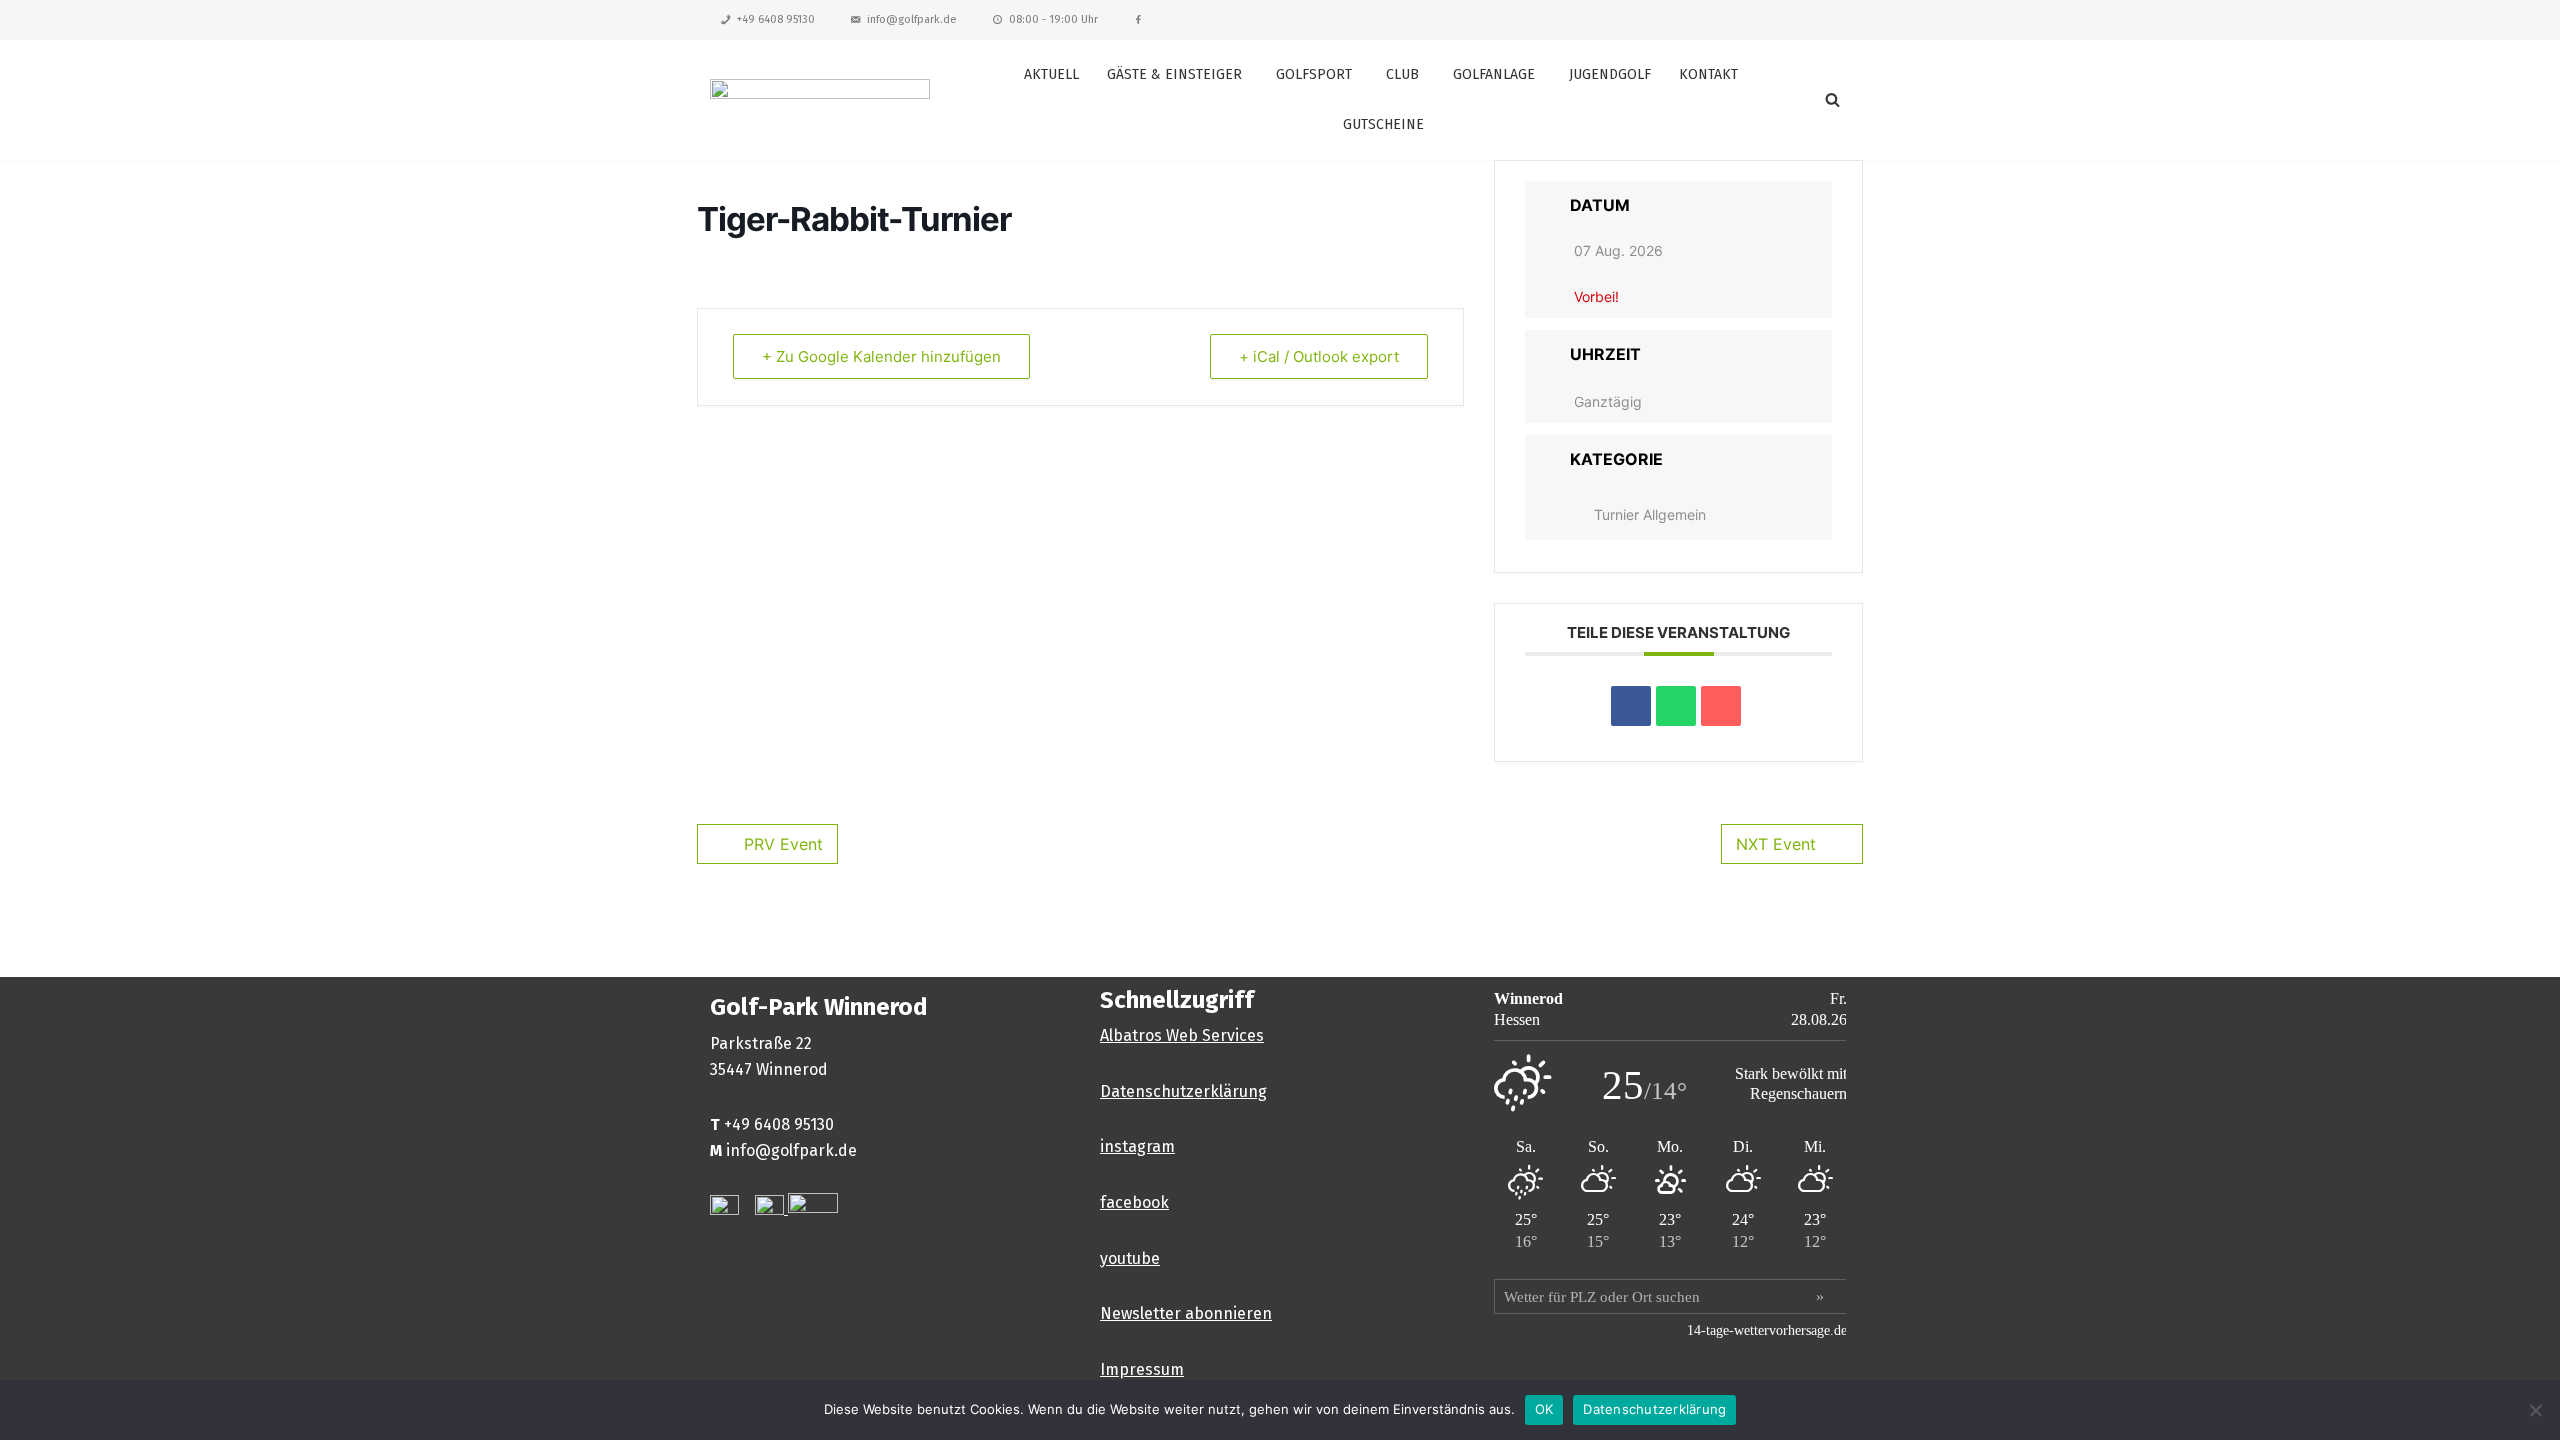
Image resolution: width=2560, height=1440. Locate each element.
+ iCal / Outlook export (1319, 356)
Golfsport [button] (1314, 74)
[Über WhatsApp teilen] (1676, 706)
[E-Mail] (1721, 706)
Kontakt (1708, 74)
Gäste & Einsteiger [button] (1174, 74)
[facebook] (1138, 20)
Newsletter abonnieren (1186, 1313)
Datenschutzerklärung (1183, 1091)
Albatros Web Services (1182, 1035)
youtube (1130, 1258)
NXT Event (1776, 844)
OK (1544, 1409)
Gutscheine (1383, 124)
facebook (1134, 1202)
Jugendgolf (1610, 74)
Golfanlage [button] (1494, 74)
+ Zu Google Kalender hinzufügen (881, 356)
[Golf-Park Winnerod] (820, 99)
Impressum (1142, 1369)
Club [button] (1402, 74)
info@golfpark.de (912, 19)
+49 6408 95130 (776, 19)
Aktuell (1051, 74)
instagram (1137, 1146)
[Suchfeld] (1832, 99)
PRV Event (783, 844)
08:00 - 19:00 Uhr (1053, 19)
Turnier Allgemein (1650, 514)
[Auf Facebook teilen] (1631, 706)
